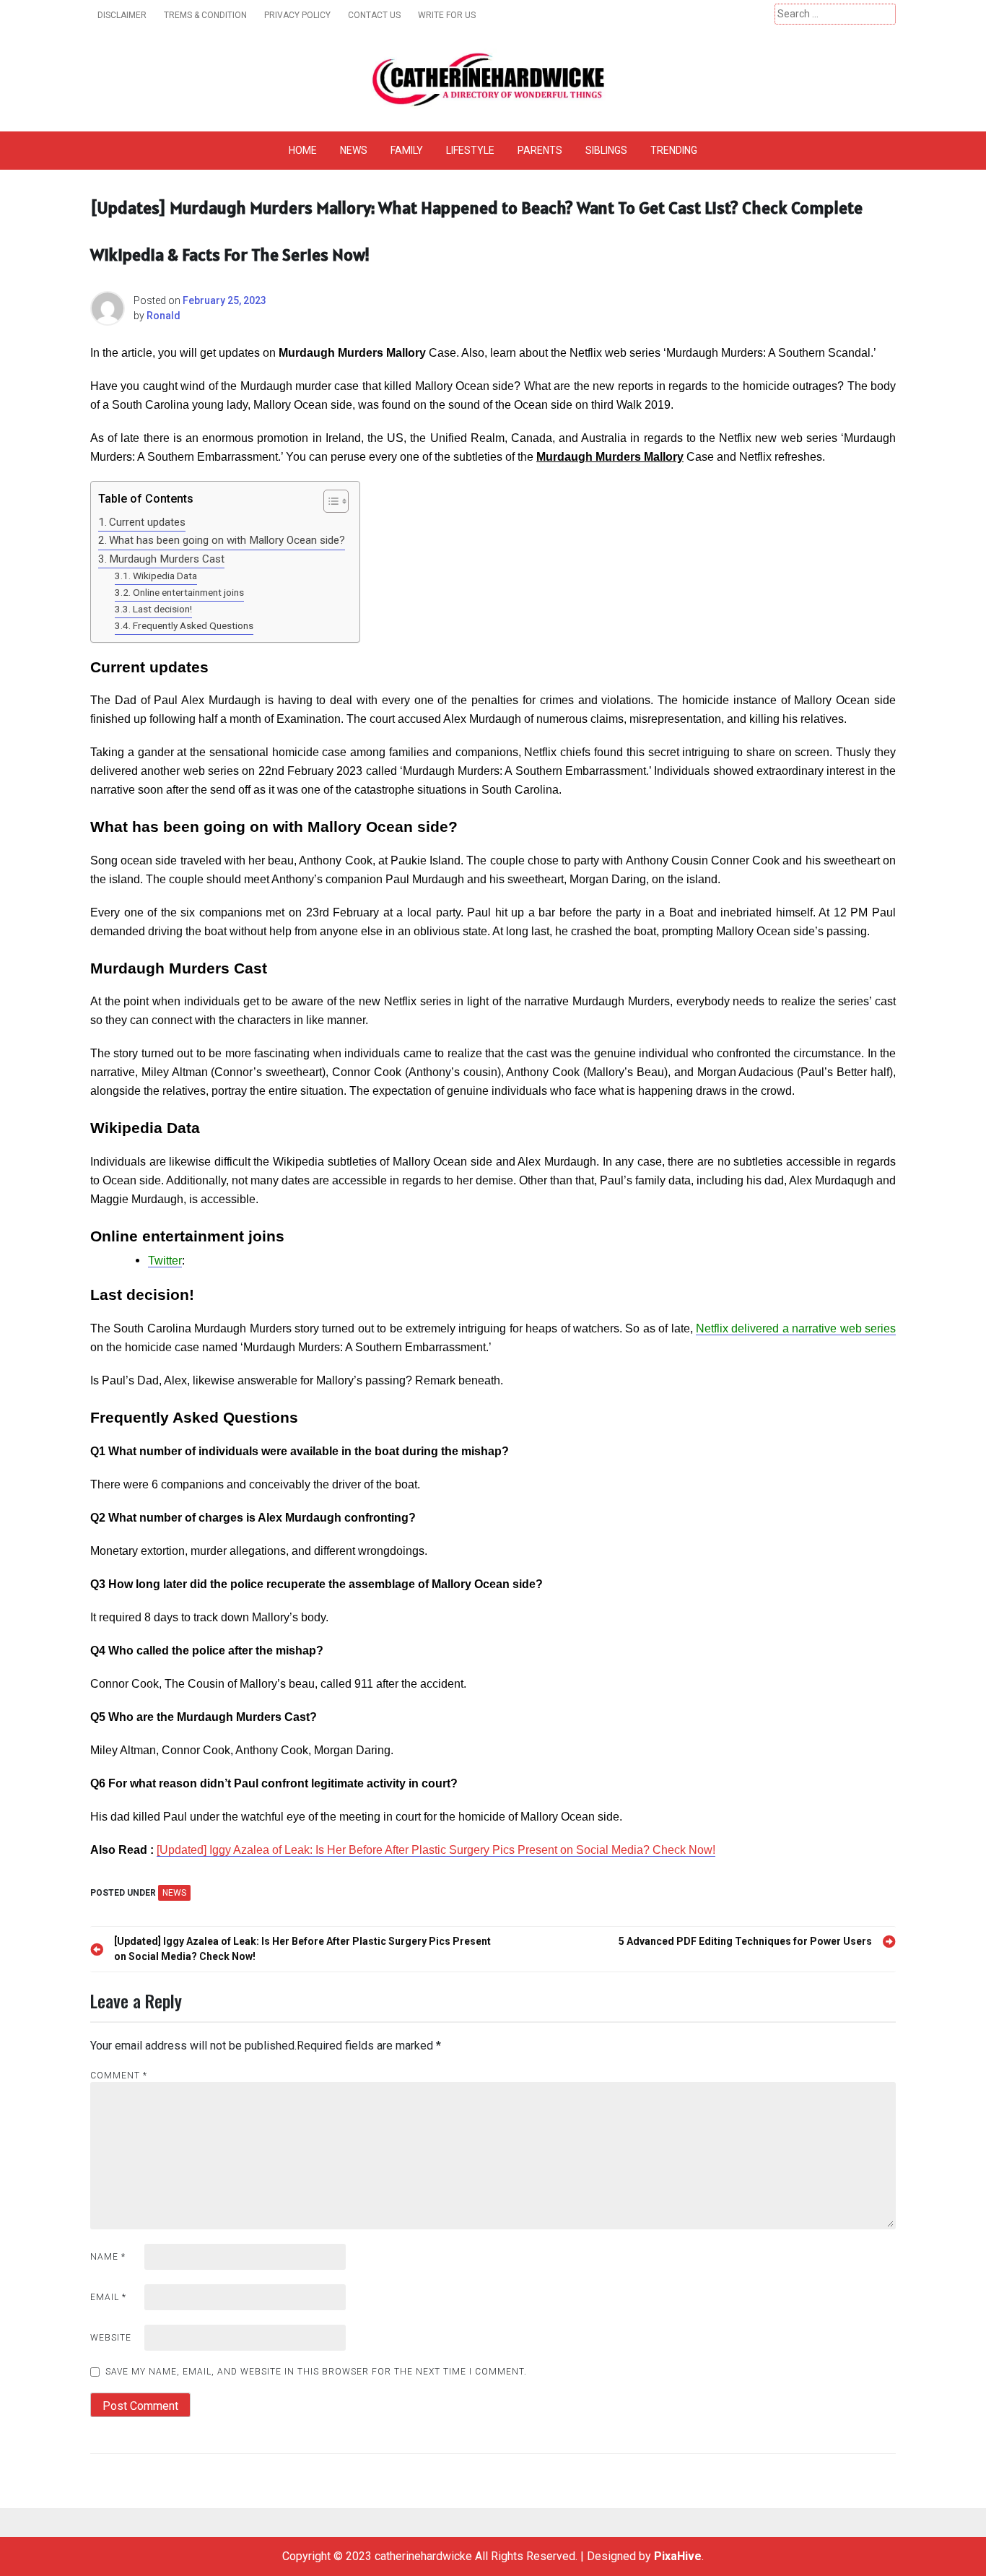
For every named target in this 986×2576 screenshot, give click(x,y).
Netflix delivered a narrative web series (796, 1328)
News (354, 150)
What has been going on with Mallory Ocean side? (227, 540)
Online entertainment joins (188, 592)
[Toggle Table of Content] (329, 501)
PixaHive (678, 2556)
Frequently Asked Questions (193, 625)
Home (303, 150)
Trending (674, 150)
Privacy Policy (297, 15)
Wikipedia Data (165, 576)
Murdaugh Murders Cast (167, 559)
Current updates (147, 522)
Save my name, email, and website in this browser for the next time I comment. (316, 2372)
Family (407, 150)
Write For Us (447, 15)
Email (108, 2297)
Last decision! (162, 609)
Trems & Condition (205, 15)
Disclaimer (122, 15)
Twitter (165, 1261)
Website (111, 2338)
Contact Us (374, 15)
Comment (119, 2076)
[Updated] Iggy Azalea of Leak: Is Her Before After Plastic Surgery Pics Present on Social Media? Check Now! (436, 1850)
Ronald (163, 316)
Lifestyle (470, 150)
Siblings (606, 150)
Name (108, 2257)
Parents (540, 150)
